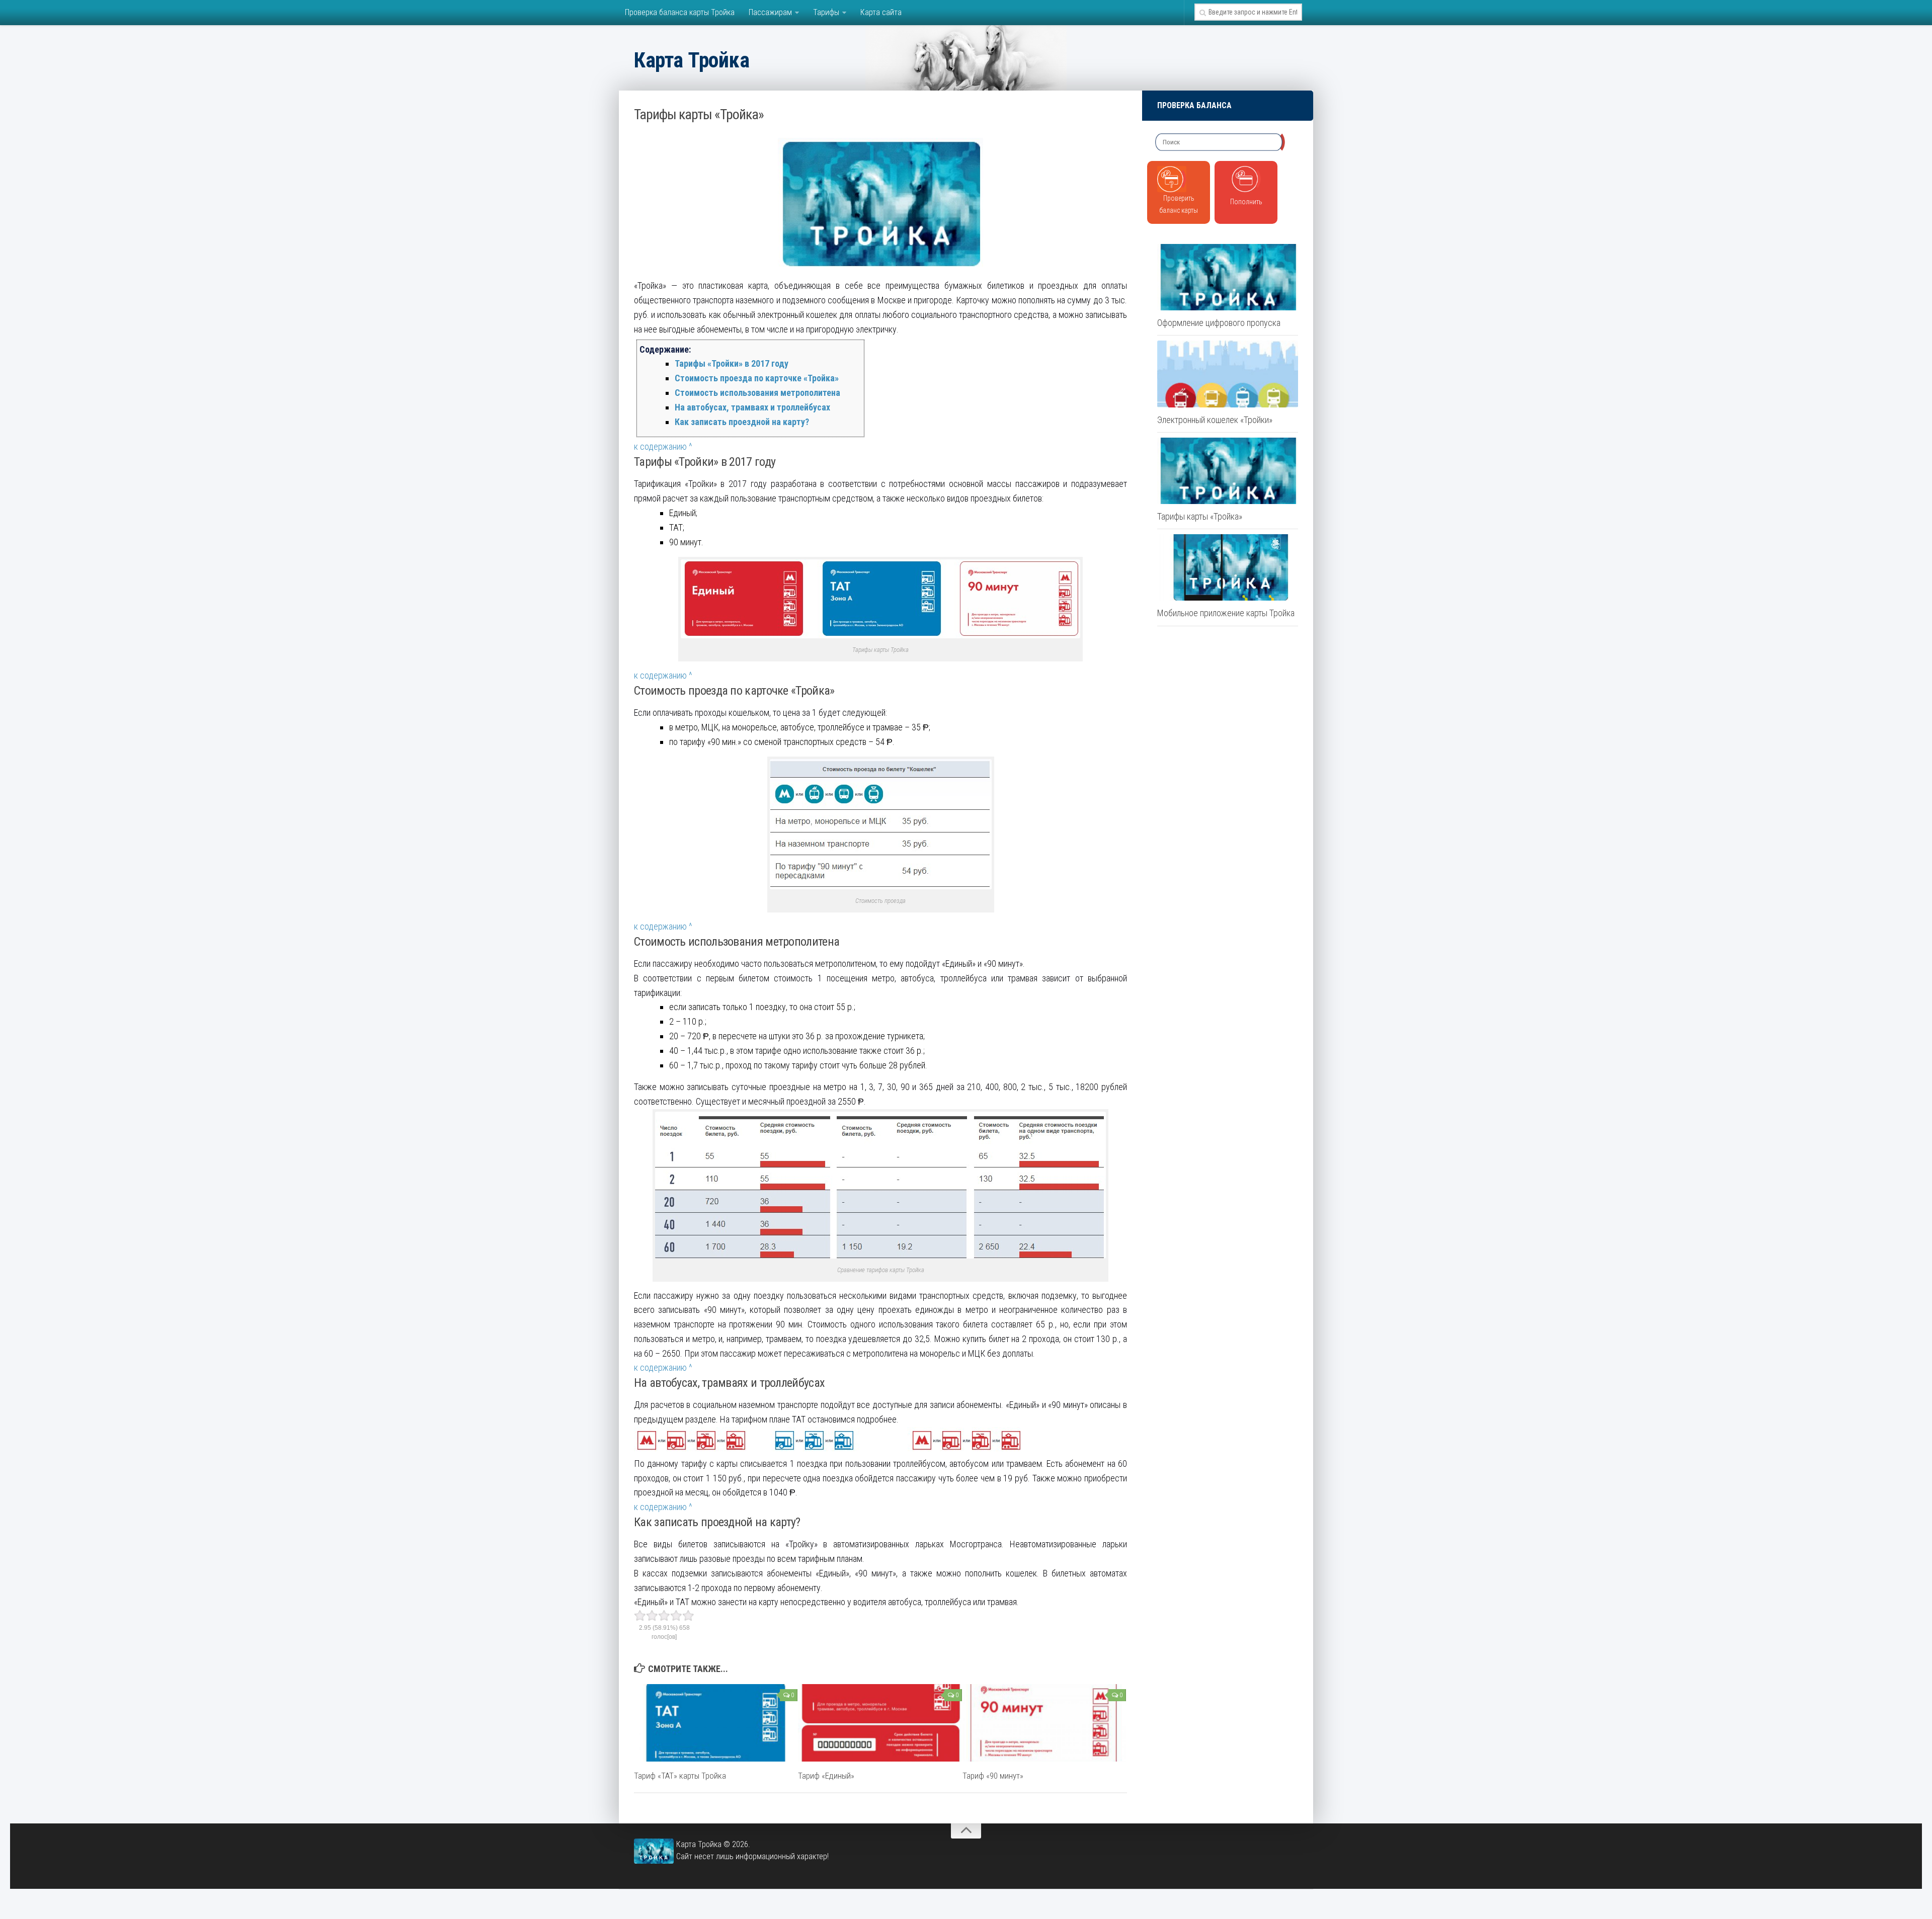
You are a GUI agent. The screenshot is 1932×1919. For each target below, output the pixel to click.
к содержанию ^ (663, 446)
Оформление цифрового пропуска (1219, 323)
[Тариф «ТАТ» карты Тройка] (716, 1723)
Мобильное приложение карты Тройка (1226, 613)
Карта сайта (881, 12)
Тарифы (826, 12)
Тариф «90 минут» (993, 1776)
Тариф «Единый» (826, 1776)
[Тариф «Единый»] (880, 1723)
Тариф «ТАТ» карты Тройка (680, 1776)
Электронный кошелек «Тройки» (1215, 420)
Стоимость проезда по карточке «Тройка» (757, 378)
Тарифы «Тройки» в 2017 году (732, 363)
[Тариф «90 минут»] (1044, 1723)
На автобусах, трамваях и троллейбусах (752, 407)
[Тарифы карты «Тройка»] (1228, 471)
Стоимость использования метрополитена (757, 393)
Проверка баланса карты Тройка (680, 12)
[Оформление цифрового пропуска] (1228, 277)
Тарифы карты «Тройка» (1200, 516)
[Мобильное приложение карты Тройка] (1228, 567)
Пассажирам (770, 12)
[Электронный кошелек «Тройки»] (1228, 374)
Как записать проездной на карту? (742, 422)
